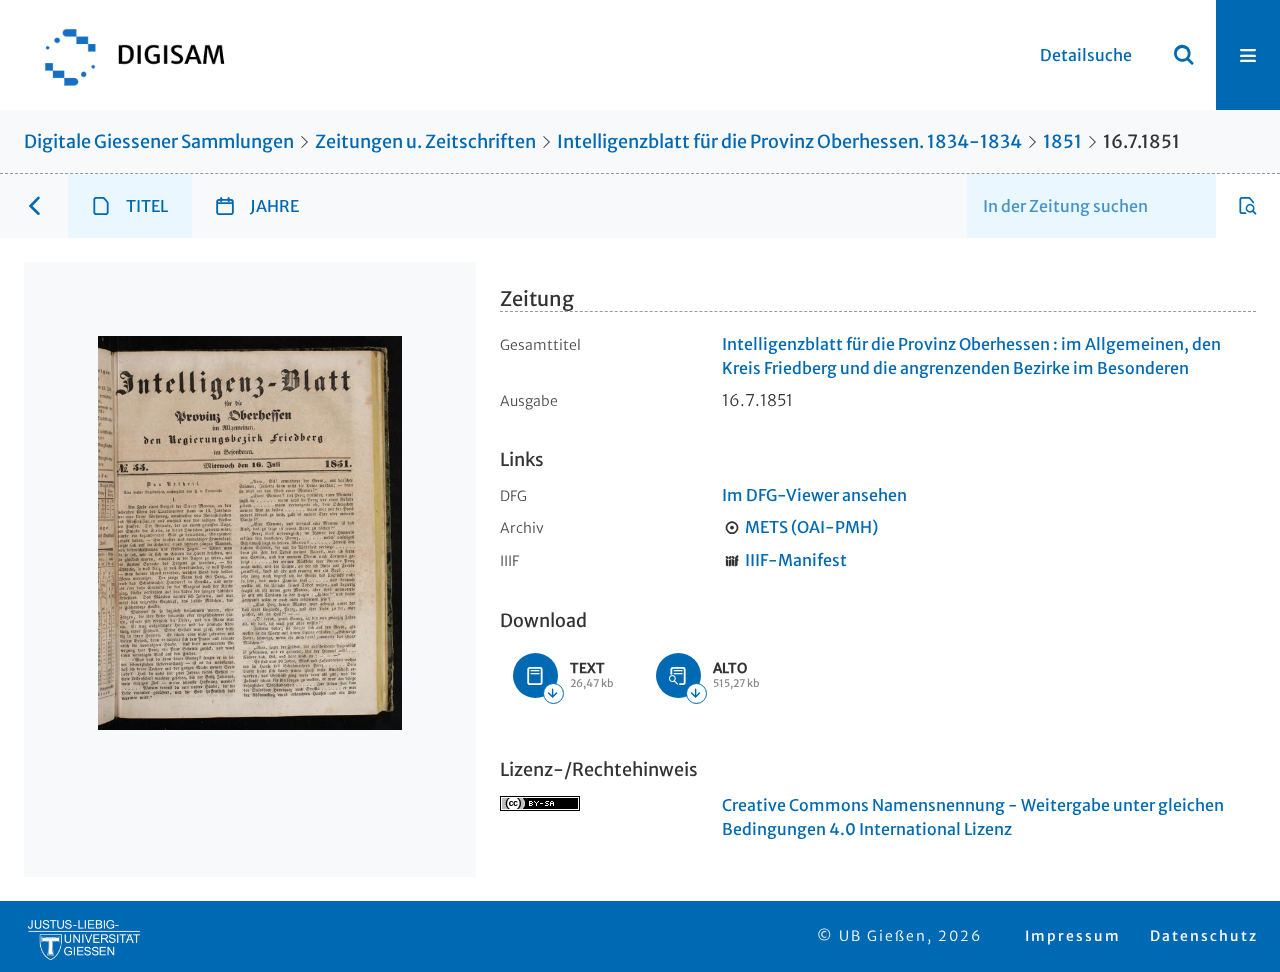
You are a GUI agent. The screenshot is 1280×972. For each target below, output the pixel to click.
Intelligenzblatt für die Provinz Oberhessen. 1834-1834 (789, 141)
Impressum (1073, 936)
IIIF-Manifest (796, 560)
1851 (1062, 141)
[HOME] (125, 55)
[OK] (1184, 55)
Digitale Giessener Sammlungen (159, 141)
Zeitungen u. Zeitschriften (425, 141)
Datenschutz (1204, 936)
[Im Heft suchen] (1248, 206)
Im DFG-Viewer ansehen (814, 495)
